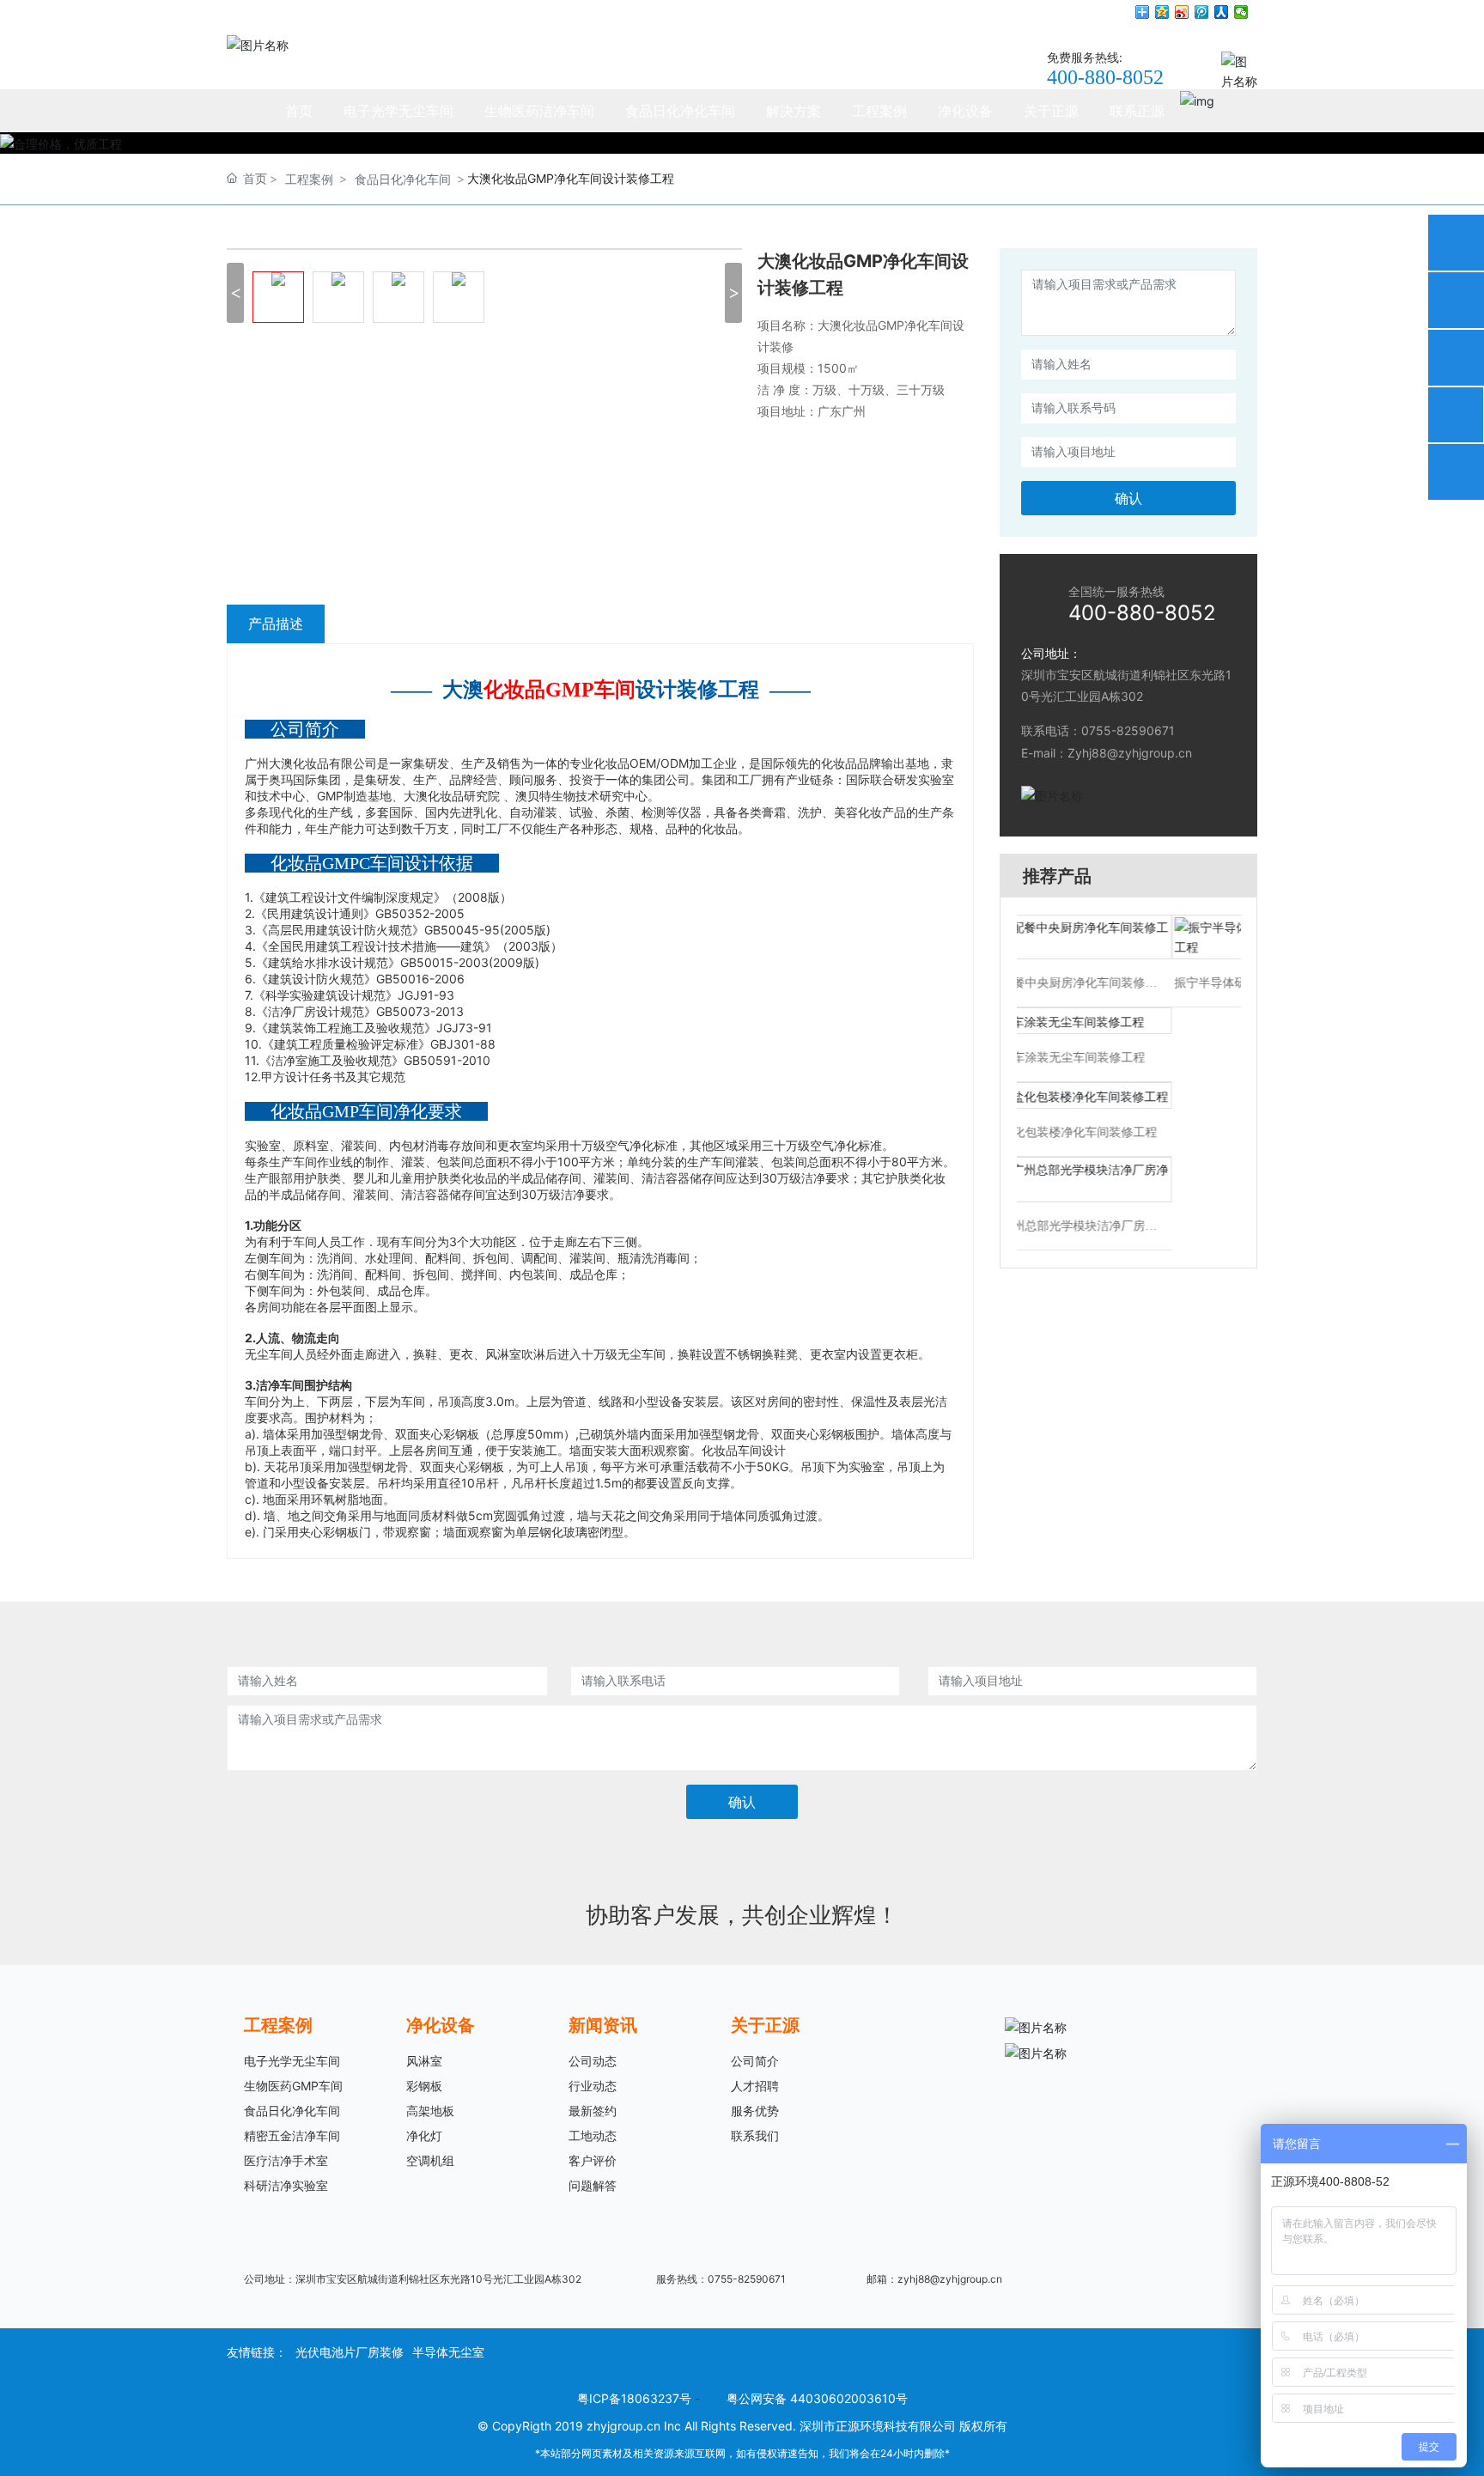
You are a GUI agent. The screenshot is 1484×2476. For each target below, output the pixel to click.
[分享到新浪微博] (1182, 12)
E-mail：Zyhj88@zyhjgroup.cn (1107, 753)
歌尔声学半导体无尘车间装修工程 (1124, 964)
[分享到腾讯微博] (1202, 12)
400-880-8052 (1105, 77)
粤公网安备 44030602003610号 (817, 2398)
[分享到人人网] (1222, 12)
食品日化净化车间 (403, 179)
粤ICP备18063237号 (634, 2398)
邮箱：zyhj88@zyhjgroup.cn (934, 2279)
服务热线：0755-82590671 (721, 2279)
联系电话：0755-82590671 (1098, 730)
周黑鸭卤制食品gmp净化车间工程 (1125, 1132)
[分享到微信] (1241, 12)
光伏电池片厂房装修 (350, 2352)
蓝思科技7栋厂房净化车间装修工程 (1125, 1207)
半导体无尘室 (448, 2352)
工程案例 (309, 179)
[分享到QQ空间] (1162, 12)
